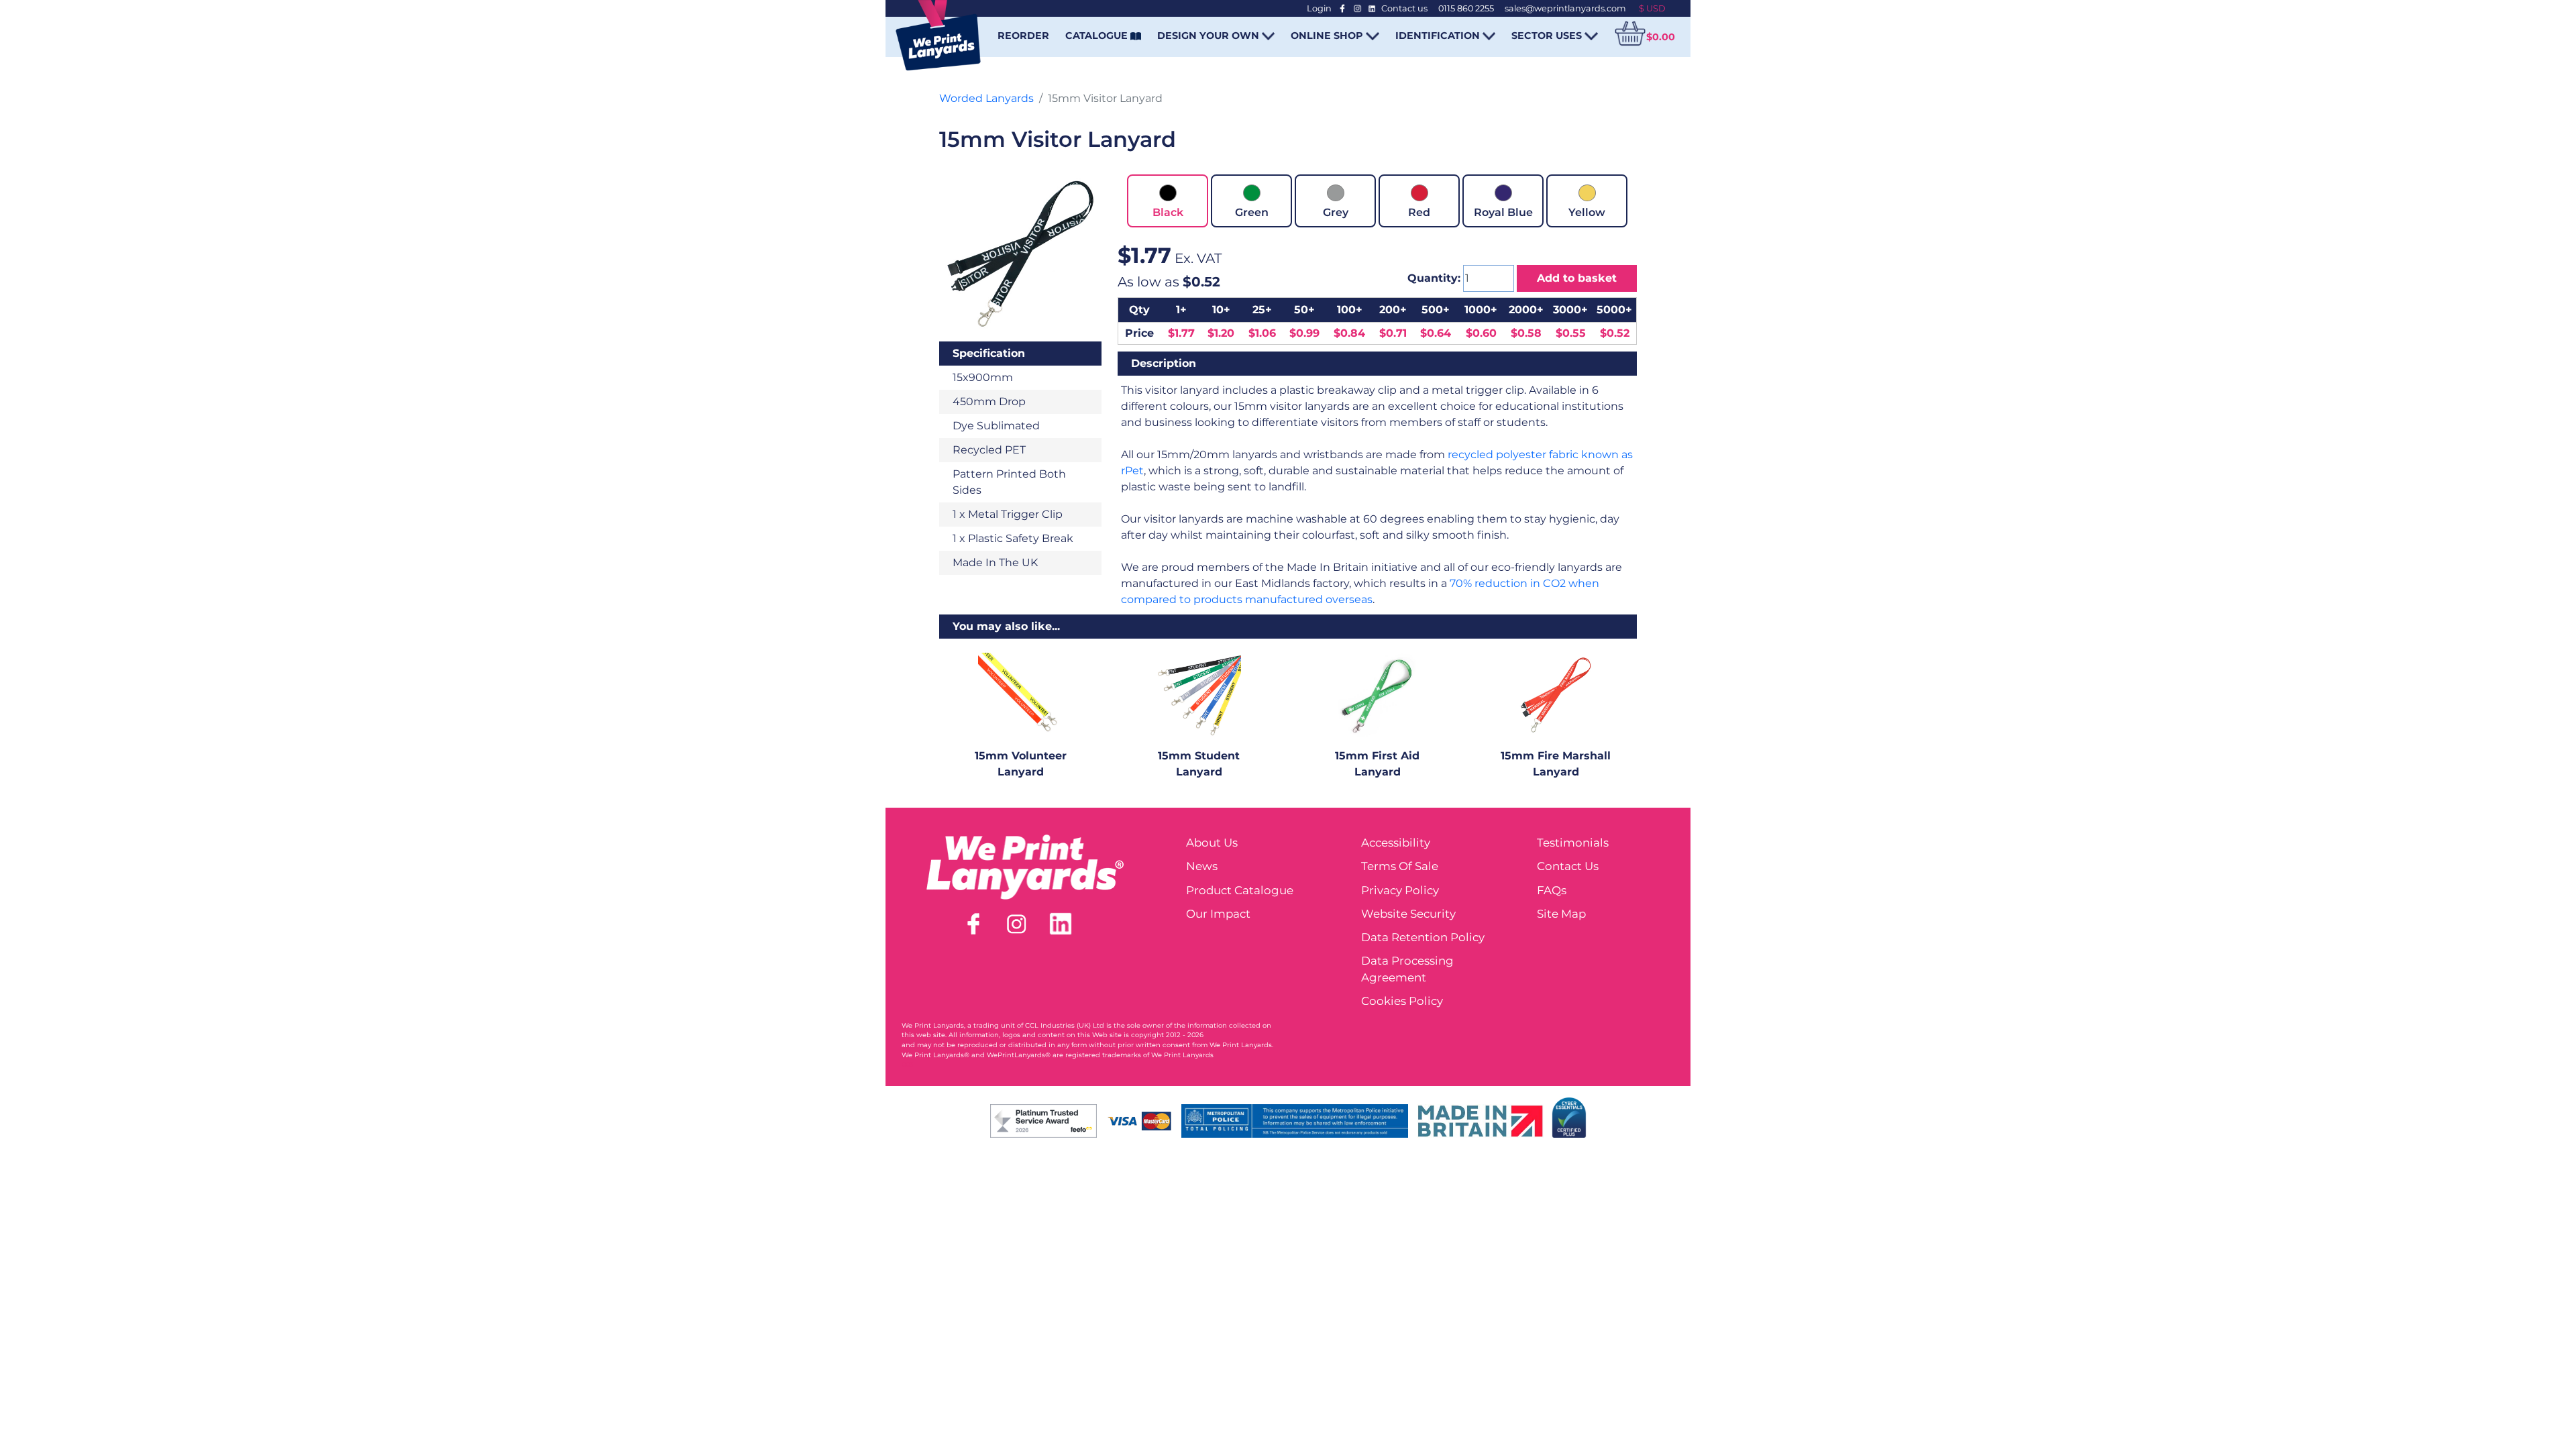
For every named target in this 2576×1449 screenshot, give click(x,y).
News (1202, 866)
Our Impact (1218, 914)
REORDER (1023, 36)
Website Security (1408, 914)
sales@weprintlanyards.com (1565, 8)
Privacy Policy (1400, 890)
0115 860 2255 (1466, 8)
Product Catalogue (1240, 890)
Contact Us (1568, 866)
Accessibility (1396, 843)
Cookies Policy (1402, 1001)
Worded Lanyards (986, 98)
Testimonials (1573, 843)
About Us (1212, 843)
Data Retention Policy (1423, 937)
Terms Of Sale (1400, 866)
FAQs (1552, 890)
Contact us (1404, 8)
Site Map (1561, 914)
